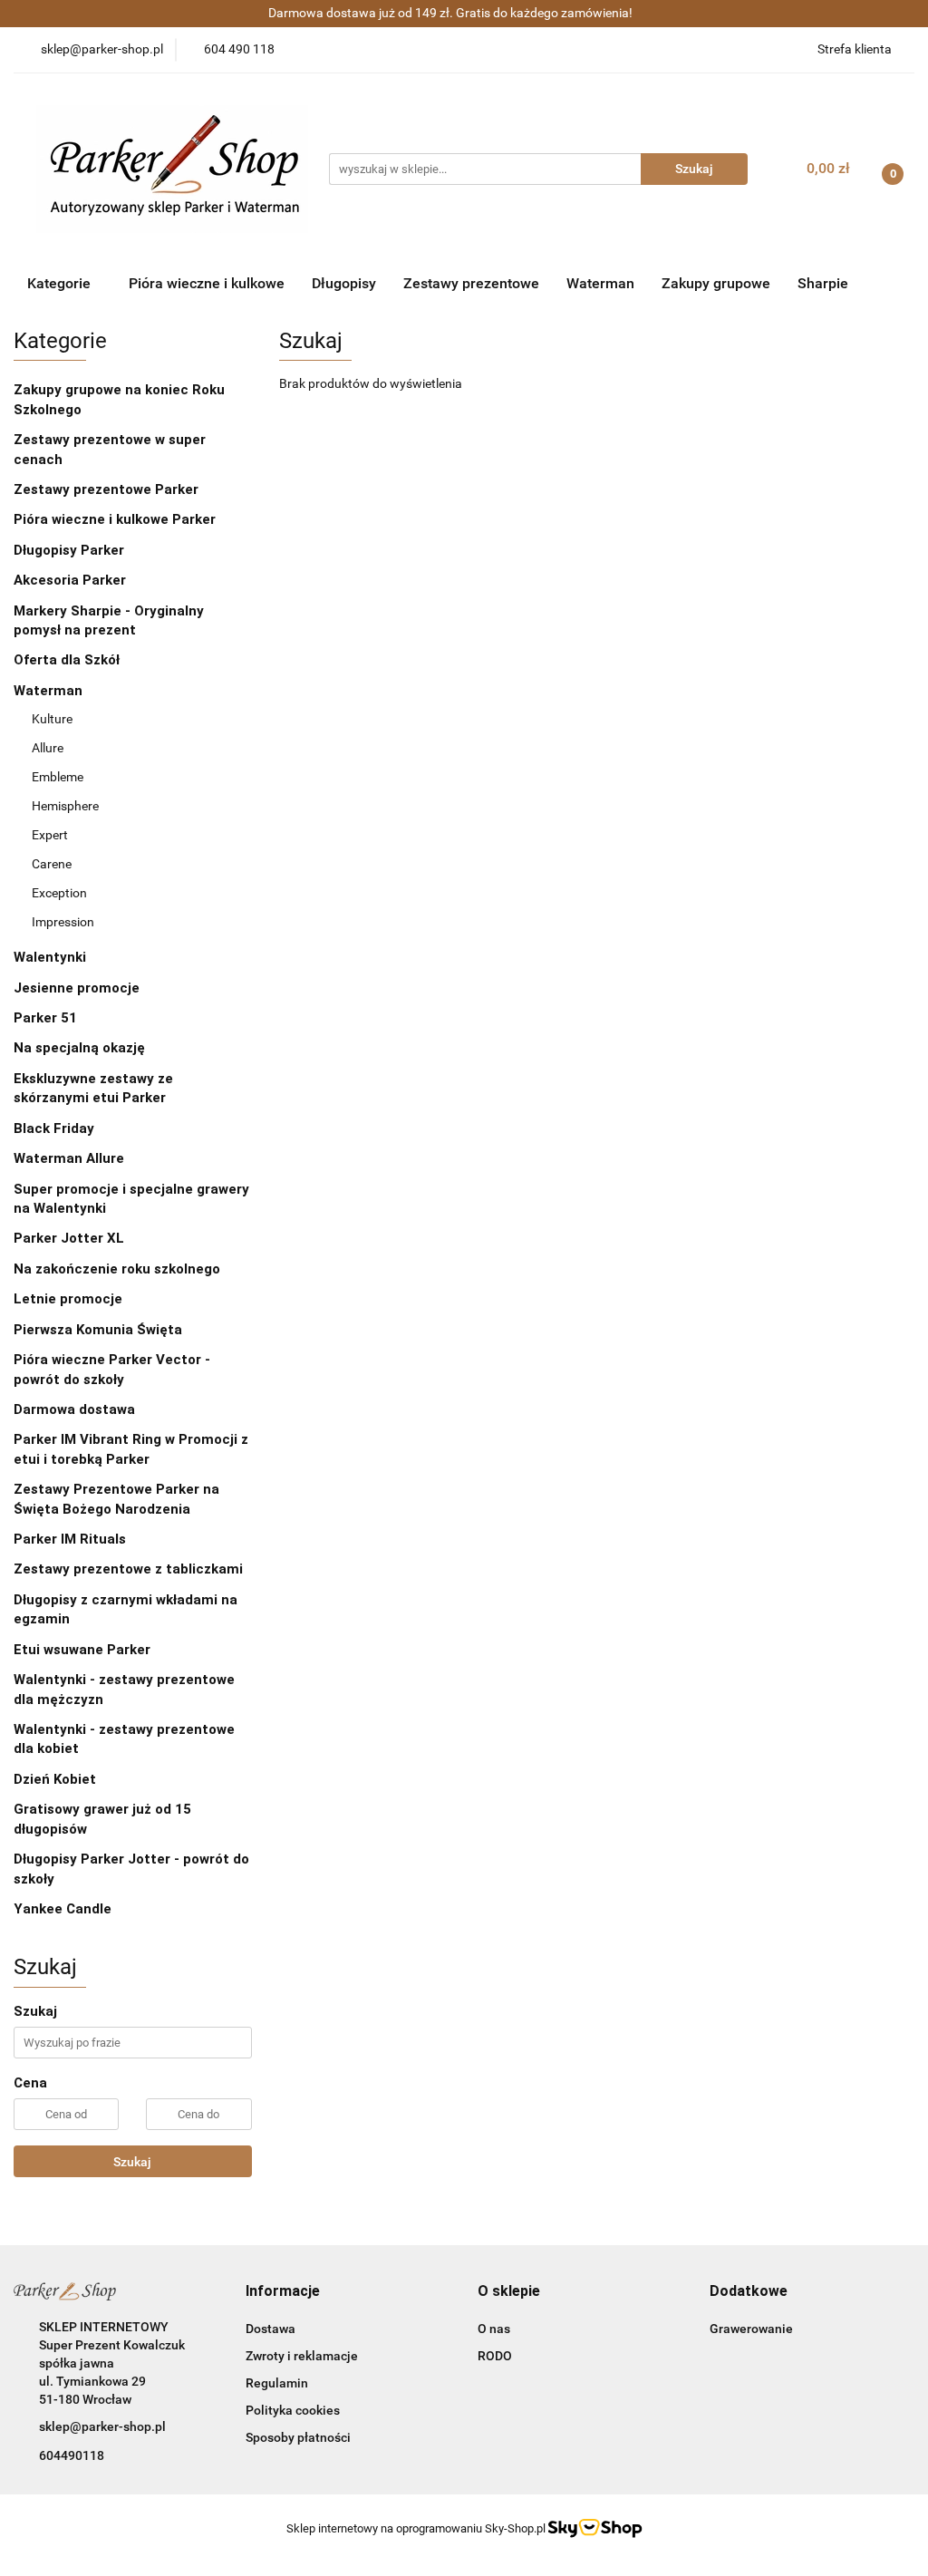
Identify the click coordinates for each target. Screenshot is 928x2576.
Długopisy (344, 283)
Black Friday (54, 1128)
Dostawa (271, 2329)
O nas (494, 2329)
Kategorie (61, 283)
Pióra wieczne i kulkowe (207, 283)
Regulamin (277, 2383)
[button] (283, 2292)
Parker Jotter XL (69, 1238)
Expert (50, 835)
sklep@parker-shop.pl (102, 2426)
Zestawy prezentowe (471, 283)
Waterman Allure (69, 1158)
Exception (59, 893)
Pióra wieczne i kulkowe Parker (116, 519)
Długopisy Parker (71, 550)
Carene (52, 864)
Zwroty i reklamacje (302, 2356)
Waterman (600, 283)
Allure (48, 748)
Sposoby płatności (298, 2437)
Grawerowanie (751, 2329)
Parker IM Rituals (70, 1539)
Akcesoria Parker (70, 580)
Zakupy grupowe (716, 283)
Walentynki (50, 957)
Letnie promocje (68, 1299)
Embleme (58, 777)
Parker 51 (45, 1018)
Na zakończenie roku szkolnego (117, 1269)
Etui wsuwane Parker (82, 1650)
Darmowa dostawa (74, 1409)
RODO (495, 2356)
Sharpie (823, 283)
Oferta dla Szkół (67, 660)
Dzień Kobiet (55, 1779)
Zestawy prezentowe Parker (106, 489)
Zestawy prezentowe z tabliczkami (128, 1569)
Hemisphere (65, 806)
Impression (63, 922)
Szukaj (132, 2162)
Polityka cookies (293, 2410)
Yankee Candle (63, 1909)
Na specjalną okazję (79, 1048)
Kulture (52, 719)
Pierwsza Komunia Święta (98, 1330)
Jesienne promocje (77, 988)
